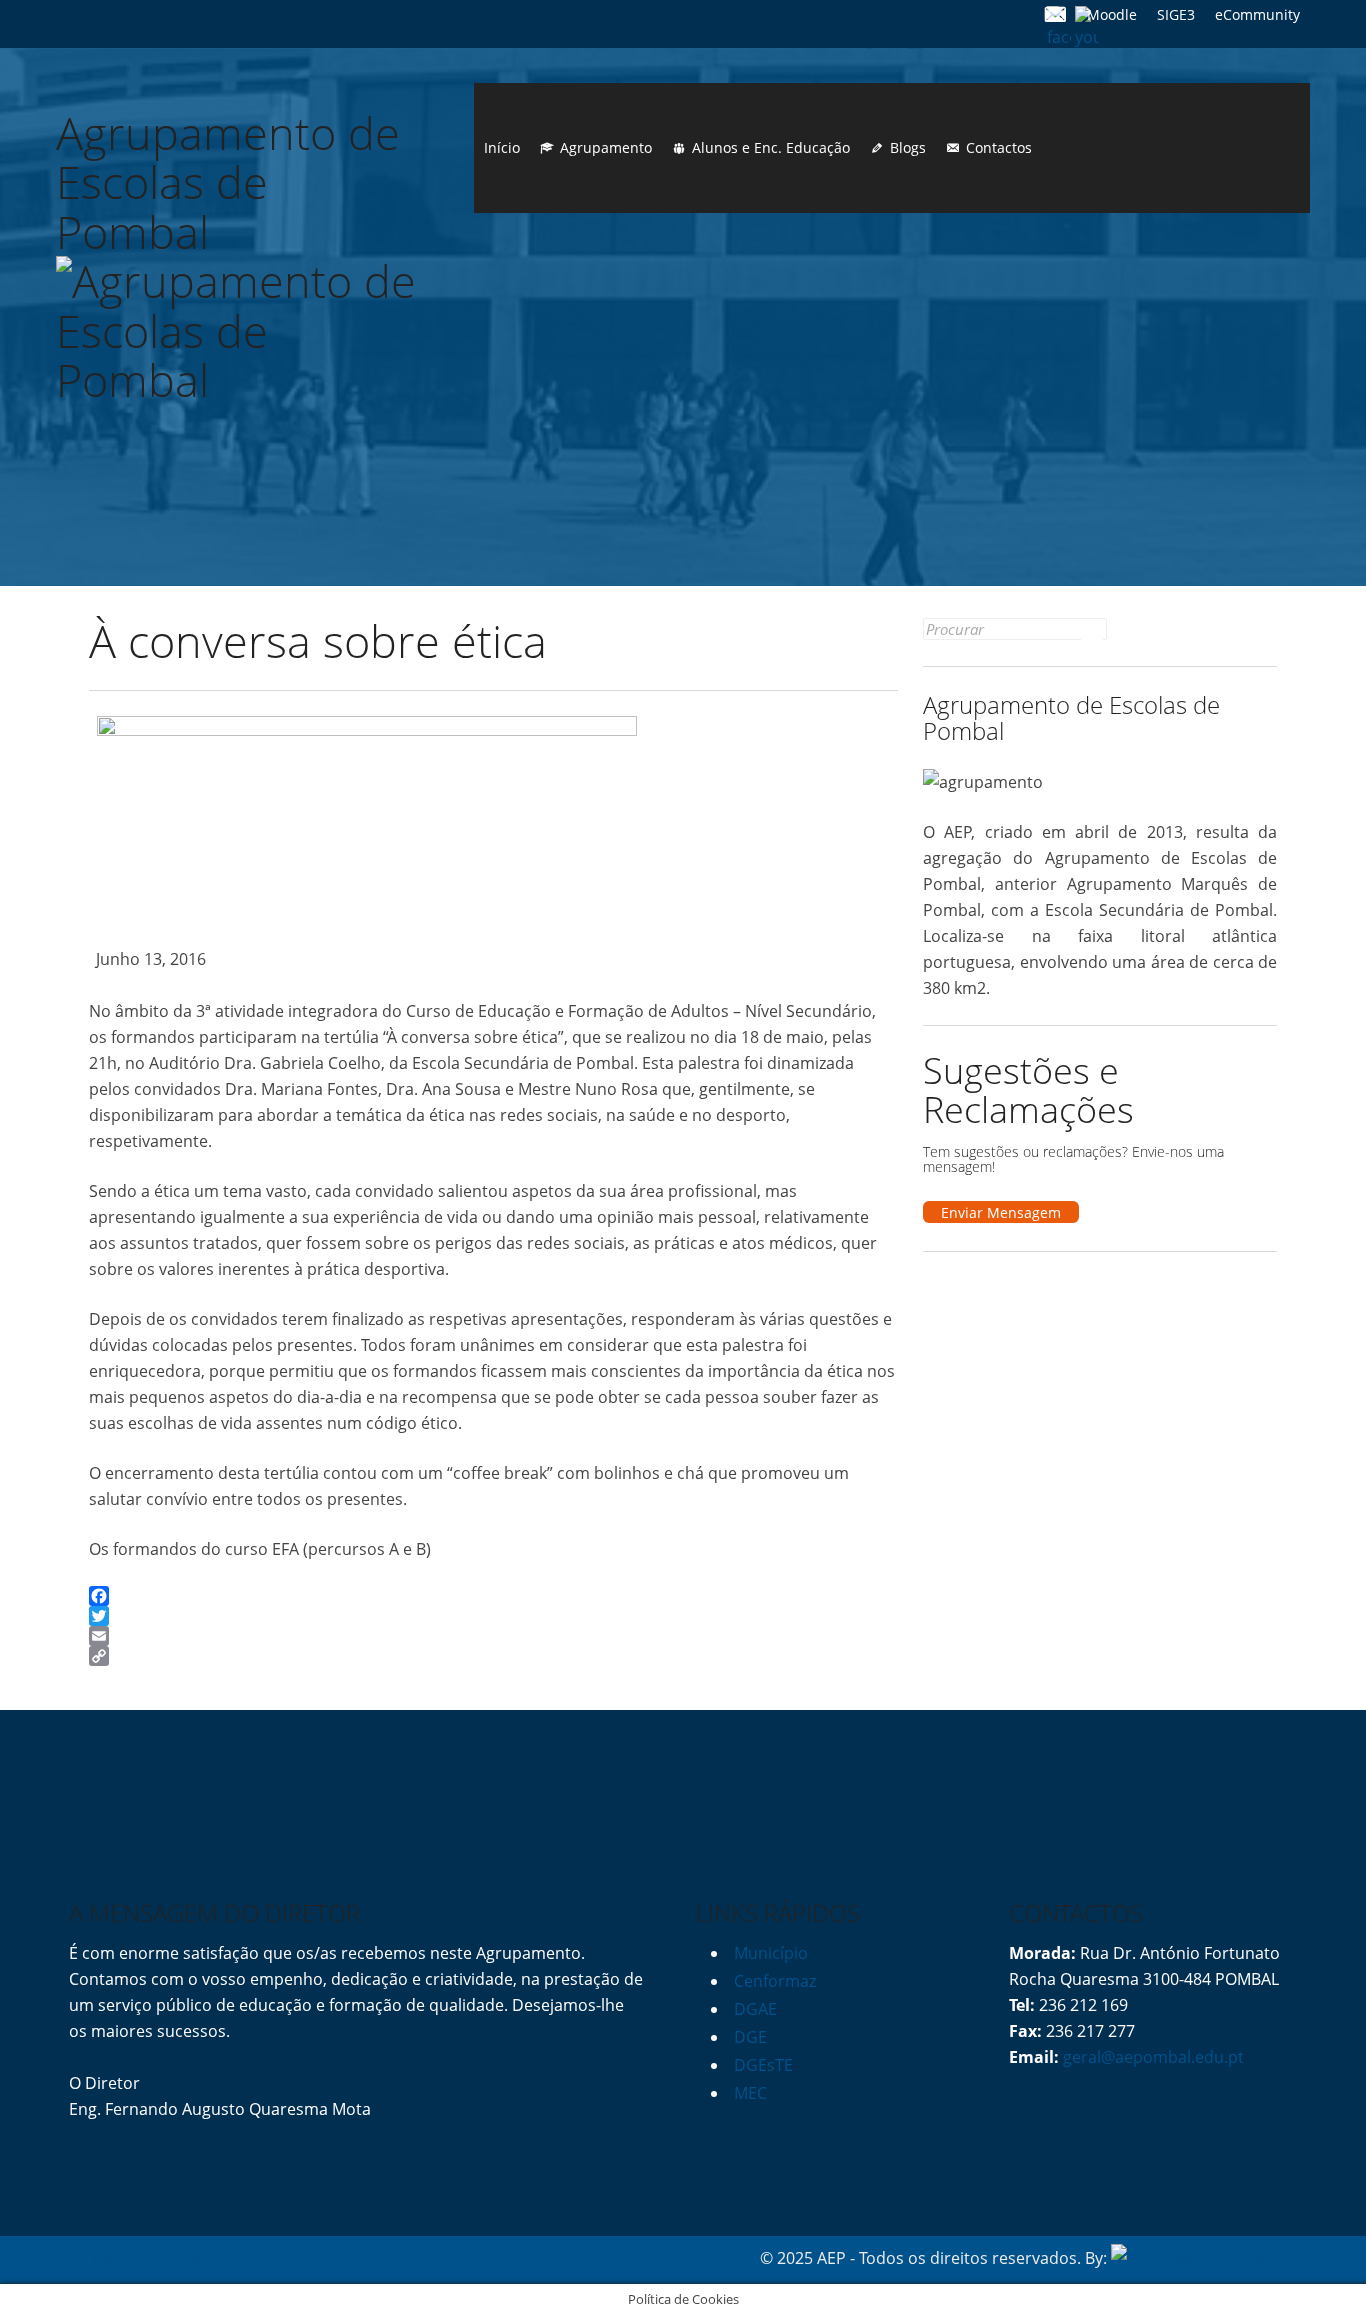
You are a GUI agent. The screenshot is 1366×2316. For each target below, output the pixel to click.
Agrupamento (606, 147)
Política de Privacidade (154, 2258)
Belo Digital (1254, 2258)
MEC (750, 2093)
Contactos (999, 147)
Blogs (908, 147)
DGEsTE (763, 2065)
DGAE (755, 2009)
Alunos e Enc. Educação (771, 147)
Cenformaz (775, 1981)
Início (502, 147)
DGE (750, 2037)
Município (771, 1953)
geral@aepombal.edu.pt (1151, 2057)
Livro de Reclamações (324, 2258)
